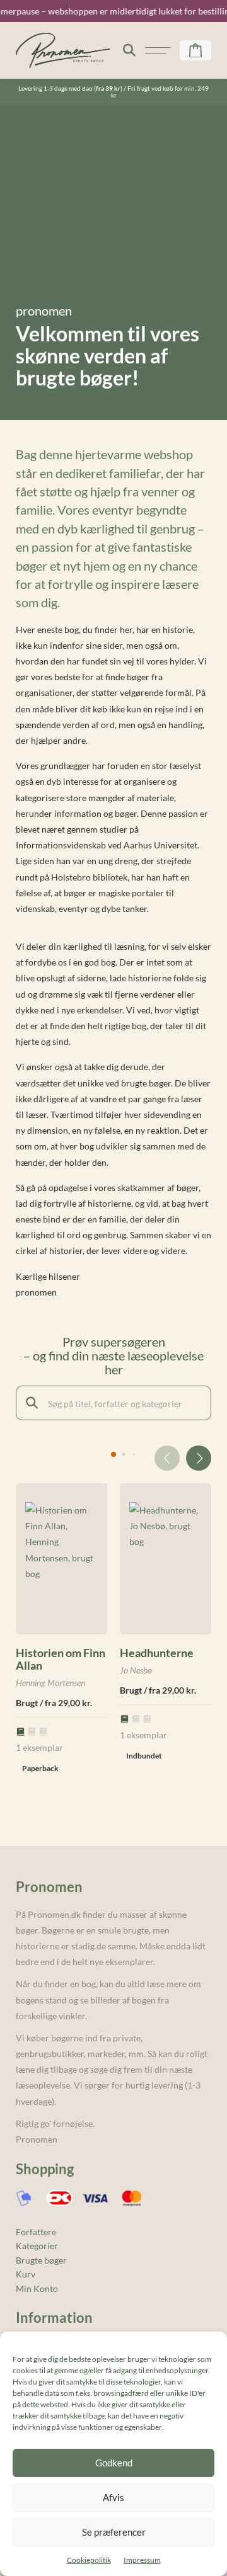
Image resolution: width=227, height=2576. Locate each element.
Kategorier (37, 2246)
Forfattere (36, 2232)
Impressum (142, 2560)
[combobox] (113, 1403)
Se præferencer (114, 2532)
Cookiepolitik (89, 2560)
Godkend (114, 2463)
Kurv (26, 2274)
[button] (199, 1458)
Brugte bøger (41, 2260)
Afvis (113, 2497)
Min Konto (37, 2288)
